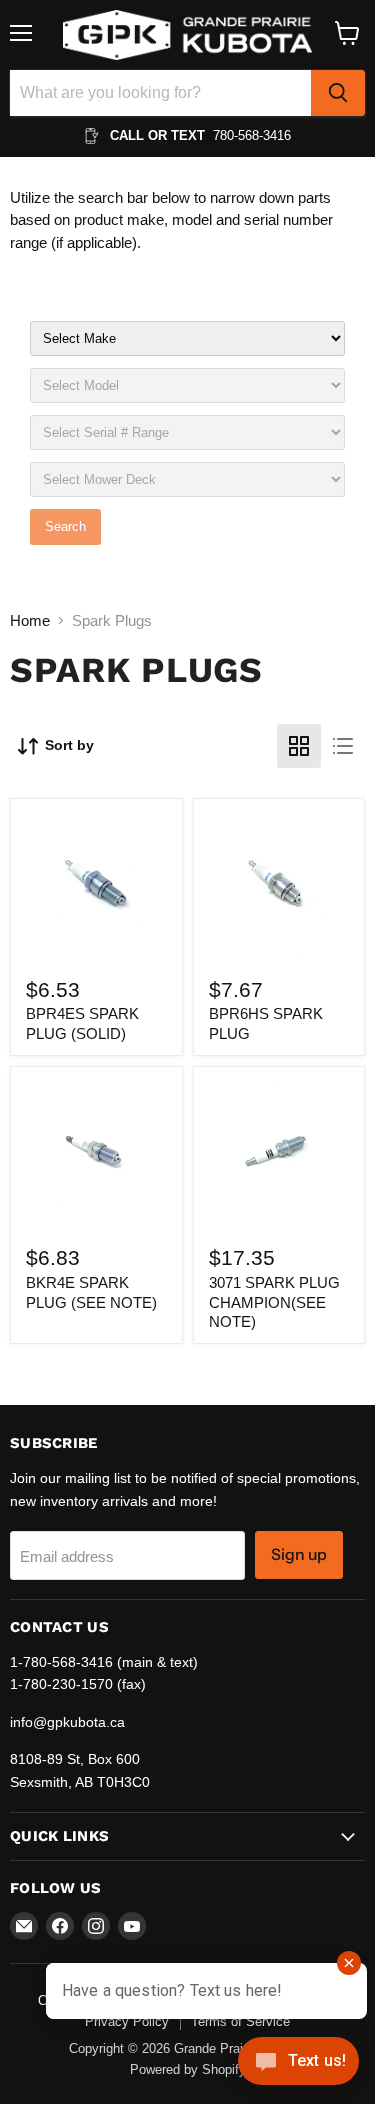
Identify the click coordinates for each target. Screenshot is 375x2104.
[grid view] (299, 746)
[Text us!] (298, 2064)
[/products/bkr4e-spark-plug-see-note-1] (96, 1152)
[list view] (343, 746)
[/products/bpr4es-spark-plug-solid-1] (96, 884)
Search (65, 526)
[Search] (338, 93)
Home (30, 620)
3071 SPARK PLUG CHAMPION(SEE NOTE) (274, 1302)
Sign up (299, 1554)
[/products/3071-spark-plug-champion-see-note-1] (279, 1152)
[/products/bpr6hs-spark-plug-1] (279, 884)
